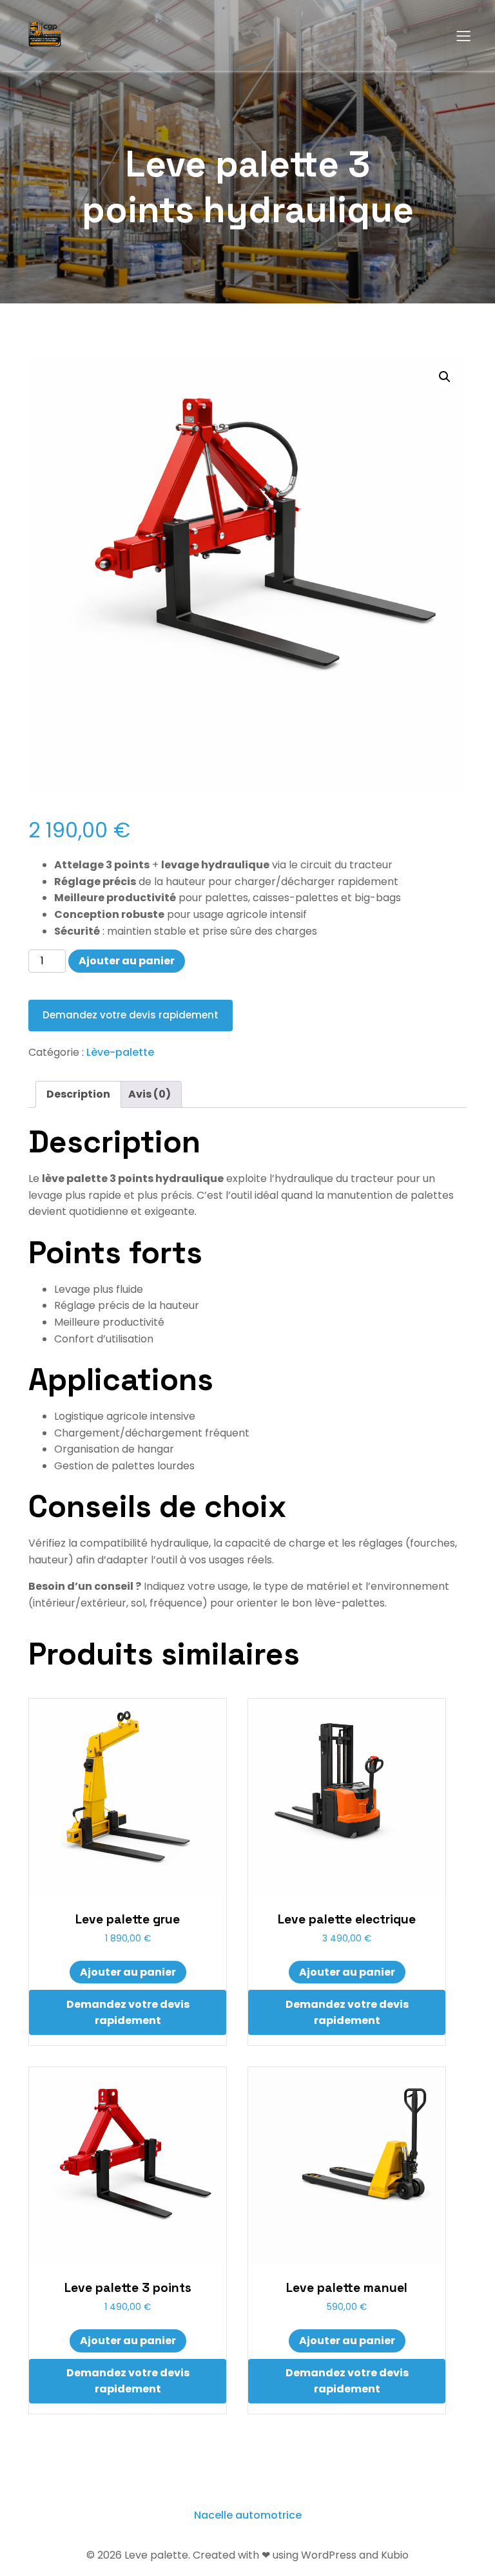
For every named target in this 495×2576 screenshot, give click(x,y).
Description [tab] (78, 1094)
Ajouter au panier (127, 961)
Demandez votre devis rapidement (131, 1015)
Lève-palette (120, 1052)
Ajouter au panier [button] (128, 1972)
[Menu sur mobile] (463, 35)
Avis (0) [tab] (150, 1094)
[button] (445, 377)
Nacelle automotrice (248, 2515)
